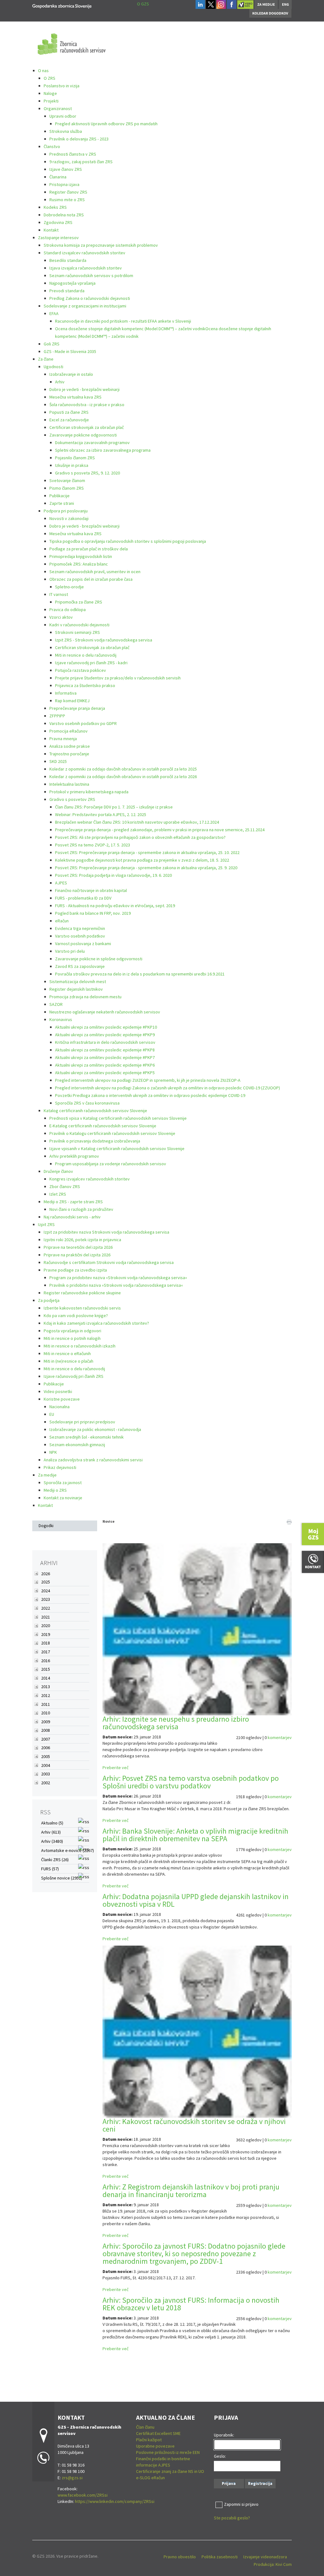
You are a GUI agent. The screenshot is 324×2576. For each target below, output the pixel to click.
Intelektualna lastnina (69, 784)
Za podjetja (49, 1300)
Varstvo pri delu (70, 951)
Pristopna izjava (64, 184)
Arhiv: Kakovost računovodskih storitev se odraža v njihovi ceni (194, 2125)
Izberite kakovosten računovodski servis (82, 1308)
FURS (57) (50, 1869)
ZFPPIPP (57, 716)
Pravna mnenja (63, 739)
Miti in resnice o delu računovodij (86, 655)
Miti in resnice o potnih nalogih (72, 1338)
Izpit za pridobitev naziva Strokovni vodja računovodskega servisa (106, 1232)
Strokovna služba (66, 131)
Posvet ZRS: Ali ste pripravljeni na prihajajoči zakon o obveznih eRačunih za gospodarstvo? (140, 837)
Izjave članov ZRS (66, 169)
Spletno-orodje (69, 587)
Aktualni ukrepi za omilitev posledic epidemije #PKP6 (105, 1065)
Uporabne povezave (155, 2446)
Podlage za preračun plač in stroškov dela (89, 549)
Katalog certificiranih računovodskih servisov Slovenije (95, 1111)
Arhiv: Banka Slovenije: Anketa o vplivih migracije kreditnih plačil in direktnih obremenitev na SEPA (195, 1835)
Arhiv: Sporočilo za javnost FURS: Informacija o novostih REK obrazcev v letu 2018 (191, 2304)
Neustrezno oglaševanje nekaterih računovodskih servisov (105, 1012)
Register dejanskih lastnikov (76, 989)
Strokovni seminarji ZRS (78, 632)
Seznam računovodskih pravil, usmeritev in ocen (95, 572)
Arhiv (60, 382)
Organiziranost (58, 108)
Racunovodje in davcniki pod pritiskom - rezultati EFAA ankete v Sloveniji (123, 321)
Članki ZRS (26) (55, 1860)
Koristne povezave (62, 1399)
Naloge (50, 93)
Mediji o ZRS (55, 1490)
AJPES (61, 883)
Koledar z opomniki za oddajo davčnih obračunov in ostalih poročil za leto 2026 (123, 777)
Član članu (145, 2427)
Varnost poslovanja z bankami (83, 944)
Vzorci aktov (61, 617)
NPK (53, 1452)
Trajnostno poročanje (69, 754)
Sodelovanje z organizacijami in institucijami (85, 306)
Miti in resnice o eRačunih (67, 1353)
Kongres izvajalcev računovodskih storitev (90, 1179)
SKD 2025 (58, 761)
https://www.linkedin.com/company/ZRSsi (115, 2501)
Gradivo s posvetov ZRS (72, 799)
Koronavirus (61, 1019)
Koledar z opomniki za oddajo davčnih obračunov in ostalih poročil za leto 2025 (123, 769)
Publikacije (59, 496)
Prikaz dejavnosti (60, 1467)
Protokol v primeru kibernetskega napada (89, 792)
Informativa (66, 693)
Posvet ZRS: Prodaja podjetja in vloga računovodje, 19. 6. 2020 (113, 875)
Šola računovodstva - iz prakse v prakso (87, 405)
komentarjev (280, 1737)
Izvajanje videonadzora (265, 2557)
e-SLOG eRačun (150, 2478)
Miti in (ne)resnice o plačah (69, 1361)
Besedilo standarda (68, 260)
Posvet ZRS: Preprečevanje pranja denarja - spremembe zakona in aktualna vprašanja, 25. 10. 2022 (147, 852)
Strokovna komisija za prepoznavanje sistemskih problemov (101, 245)
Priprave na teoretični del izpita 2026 (78, 1247)
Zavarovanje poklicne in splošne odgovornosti (99, 959)
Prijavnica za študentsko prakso (85, 685)
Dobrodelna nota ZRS (64, 215)
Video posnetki (58, 1391)
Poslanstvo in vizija (62, 86)
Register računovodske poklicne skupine (82, 1293)
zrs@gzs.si (72, 2478)
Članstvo (52, 146)
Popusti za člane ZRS (69, 412)
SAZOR (56, 1004)
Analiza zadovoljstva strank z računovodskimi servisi (93, 1460)
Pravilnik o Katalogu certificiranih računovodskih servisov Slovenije (112, 1133)
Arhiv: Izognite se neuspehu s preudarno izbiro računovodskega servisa (176, 1723)
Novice (109, 1521)
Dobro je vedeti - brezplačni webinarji (84, 389)
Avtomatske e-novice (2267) (68, 1850)
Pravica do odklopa (68, 610)
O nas (43, 71)
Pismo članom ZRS (67, 488)
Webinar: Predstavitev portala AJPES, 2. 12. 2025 (101, 814)
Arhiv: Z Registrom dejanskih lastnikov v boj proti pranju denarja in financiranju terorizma (191, 2191)
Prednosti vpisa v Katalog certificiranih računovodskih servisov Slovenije (118, 1118)
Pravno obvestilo (180, 2557)
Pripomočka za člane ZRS (79, 602)
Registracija (260, 2483)
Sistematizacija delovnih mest (78, 981)
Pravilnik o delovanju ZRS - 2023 (79, 139)
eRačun (62, 921)
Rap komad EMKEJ (72, 701)
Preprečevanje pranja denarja (77, 708)
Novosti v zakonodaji (69, 518)
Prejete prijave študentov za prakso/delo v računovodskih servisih (118, 678)
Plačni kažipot (149, 2440)
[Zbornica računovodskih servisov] (62, 5)
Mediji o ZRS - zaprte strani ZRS (73, 1202)
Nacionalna (59, 1407)
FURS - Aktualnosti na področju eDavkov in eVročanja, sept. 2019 (115, 906)
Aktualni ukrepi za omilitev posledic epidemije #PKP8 (105, 1050)
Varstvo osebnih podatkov (80, 936)
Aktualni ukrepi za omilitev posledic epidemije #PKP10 (106, 1027)
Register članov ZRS (68, 192)
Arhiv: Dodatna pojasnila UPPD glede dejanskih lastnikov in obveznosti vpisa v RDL (196, 1900)
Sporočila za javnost (63, 1483)
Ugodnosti (53, 367)
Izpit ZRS (46, 1224)
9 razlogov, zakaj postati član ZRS (81, 162)
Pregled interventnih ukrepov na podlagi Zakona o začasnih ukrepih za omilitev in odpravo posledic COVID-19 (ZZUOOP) (168, 1088)
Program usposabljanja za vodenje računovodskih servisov (111, 1164)
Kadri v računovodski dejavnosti (79, 625)
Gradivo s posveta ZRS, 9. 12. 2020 (87, 473)
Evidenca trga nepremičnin (80, 928)
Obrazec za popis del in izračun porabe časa (91, 579)
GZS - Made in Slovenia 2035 (70, 351)
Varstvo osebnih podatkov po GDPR (83, 723)
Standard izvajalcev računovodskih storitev (84, 253)
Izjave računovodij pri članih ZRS (74, 1376)
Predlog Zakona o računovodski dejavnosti (90, 298)
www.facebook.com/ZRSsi (83, 2495)
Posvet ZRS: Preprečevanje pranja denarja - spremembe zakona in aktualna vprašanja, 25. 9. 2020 (146, 868)
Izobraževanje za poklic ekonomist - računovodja (95, 1429)
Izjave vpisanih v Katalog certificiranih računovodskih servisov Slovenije (117, 1149)
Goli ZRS (52, 344)
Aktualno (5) (52, 1823)
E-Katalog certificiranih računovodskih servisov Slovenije (103, 1126)
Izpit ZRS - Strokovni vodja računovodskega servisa (104, 640)
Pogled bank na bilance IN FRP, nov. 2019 (93, 913)
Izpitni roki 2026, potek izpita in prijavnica (82, 1240)
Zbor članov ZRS (65, 1186)
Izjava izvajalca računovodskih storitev (86, 268)
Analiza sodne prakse (70, 746)
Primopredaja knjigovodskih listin (81, 556)
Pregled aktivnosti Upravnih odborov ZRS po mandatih (106, 124)
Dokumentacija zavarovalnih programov (92, 443)
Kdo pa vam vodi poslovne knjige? (76, 1316)
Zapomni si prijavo (241, 2504)
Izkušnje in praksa (72, 465)
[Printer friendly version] (289, 1521)
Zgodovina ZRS (58, 222)
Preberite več (115, 1768)
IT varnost (59, 594)
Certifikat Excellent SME (158, 2433)
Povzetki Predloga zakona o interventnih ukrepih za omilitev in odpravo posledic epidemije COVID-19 (150, 1095)
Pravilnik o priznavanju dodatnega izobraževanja (95, 1141)
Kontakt (51, 230)
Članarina (58, 177)
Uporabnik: (224, 2435)
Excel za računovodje (69, 420)
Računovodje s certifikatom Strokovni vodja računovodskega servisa (109, 1262)
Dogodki (46, 1526)
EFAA (54, 313)
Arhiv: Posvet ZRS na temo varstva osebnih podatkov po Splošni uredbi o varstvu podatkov (191, 1782)
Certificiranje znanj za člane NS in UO (170, 2471)
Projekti (51, 101)
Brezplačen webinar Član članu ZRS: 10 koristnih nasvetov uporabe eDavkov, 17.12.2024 (137, 822)
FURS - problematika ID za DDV (83, 898)
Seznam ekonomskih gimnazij (77, 1445)
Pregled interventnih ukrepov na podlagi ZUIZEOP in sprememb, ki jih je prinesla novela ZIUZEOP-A (148, 1080)
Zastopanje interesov (58, 238)
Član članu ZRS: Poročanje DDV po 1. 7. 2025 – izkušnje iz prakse (114, 807)
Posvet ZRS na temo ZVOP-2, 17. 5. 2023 (93, 845)
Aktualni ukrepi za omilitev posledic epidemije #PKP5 (105, 1073)
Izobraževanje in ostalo (71, 374)
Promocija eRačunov (69, 731)
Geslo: (220, 2456)
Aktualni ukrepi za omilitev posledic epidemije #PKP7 (105, 1057)
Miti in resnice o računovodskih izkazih (80, 1346)
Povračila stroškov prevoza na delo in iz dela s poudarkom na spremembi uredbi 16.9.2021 (140, 974)
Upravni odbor (63, 116)
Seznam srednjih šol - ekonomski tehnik (87, 1437)
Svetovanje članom (67, 480)
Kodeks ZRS (55, 207)
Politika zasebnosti (220, 2557)
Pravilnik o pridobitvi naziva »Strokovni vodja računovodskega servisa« (116, 1285)
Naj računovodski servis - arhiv (72, 1217)
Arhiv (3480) (52, 1841)
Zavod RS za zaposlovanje (80, 966)
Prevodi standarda (67, 291)
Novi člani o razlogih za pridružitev (81, 1209)
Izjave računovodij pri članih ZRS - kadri (91, 663)
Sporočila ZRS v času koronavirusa (87, 1103)
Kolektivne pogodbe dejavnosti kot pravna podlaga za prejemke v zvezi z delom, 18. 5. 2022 (142, 860)
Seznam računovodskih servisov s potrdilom (91, 276)
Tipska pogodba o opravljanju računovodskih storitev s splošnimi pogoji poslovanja (128, 541)
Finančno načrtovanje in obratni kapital (91, 890)
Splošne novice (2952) (62, 1878)
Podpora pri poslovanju (66, 511)
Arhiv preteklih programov (74, 1156)
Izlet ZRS (58, 1194)
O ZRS (50, 78)
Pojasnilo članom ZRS (75, 458)
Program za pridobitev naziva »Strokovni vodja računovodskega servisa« (118, 1278)
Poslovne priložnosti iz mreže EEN (168, 2452)
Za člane (46, 359)
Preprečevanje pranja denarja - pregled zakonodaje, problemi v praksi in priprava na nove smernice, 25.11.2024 (160, 830)
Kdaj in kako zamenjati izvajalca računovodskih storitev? (96, 1323)
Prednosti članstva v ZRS (73, 154)
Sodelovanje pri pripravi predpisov (82, 1422)
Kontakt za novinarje (63, 1498)
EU (52, 1414)
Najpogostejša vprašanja (72, 283)
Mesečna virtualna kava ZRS (75, 397)
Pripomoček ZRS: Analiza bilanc (79, 564)
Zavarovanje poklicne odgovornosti (83, 435)
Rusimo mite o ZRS (67, 200)
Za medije (47, 1475)
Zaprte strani (62, 503)
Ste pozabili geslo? (232, 2518)
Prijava (229, 2483)
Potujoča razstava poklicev (81, 670)
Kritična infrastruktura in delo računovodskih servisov (105, 1042)
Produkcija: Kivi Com (273, 2564)
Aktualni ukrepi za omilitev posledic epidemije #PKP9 (105, 1035)
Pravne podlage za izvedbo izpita (75, 1270)
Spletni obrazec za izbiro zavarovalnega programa (103, 450)
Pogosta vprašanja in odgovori (72, 1331)
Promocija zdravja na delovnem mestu (85, 997)
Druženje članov (58, 1171)
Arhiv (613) (51, 1832)
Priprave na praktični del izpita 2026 (77, 1255)
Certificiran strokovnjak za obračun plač (87, 427)
